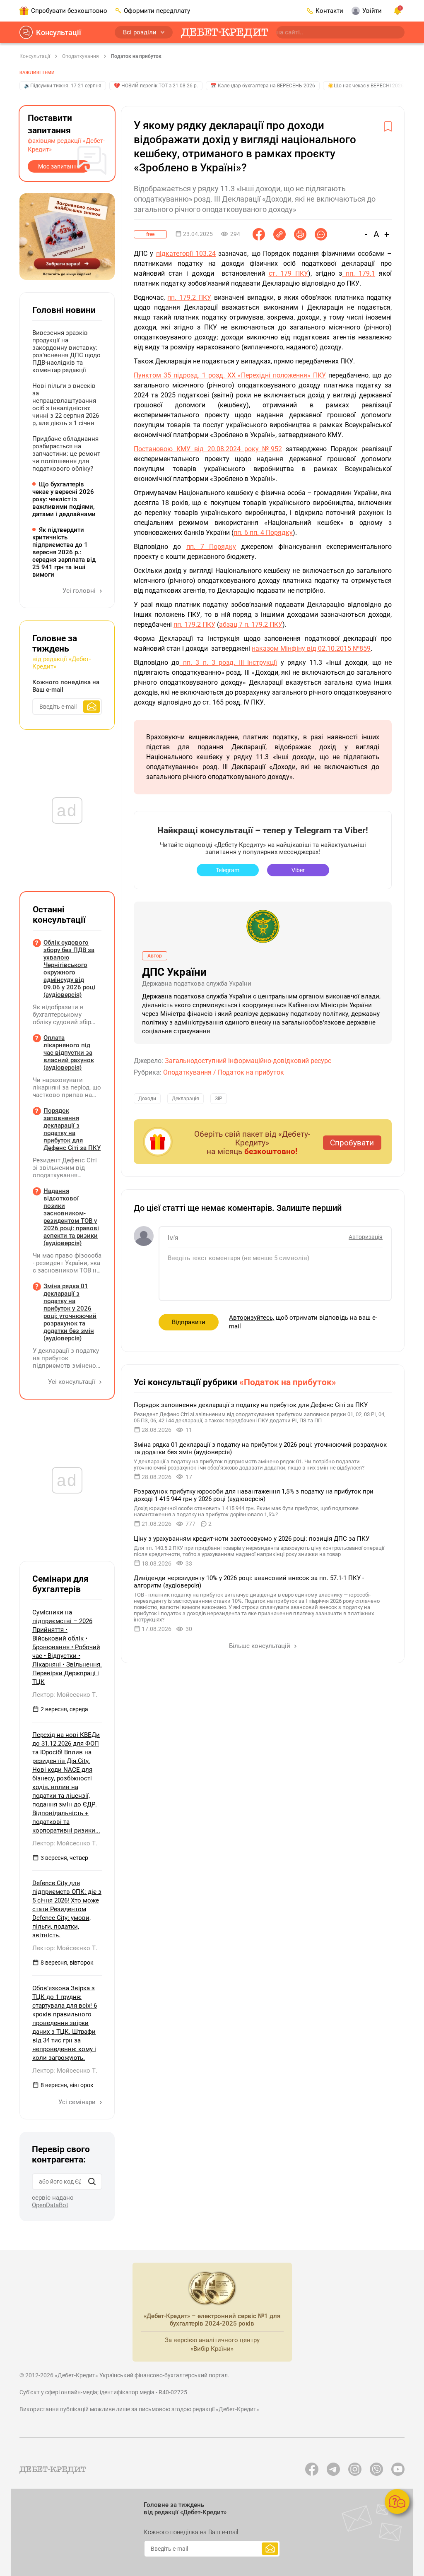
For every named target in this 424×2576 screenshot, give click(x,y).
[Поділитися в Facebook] (259, 234)
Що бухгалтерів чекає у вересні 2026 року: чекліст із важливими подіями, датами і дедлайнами (64, 499)
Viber (298, 870)
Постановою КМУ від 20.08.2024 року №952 (208, 449)
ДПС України (174, 972)
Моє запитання (59, 166)
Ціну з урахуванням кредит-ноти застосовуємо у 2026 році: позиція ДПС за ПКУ (252, 1539)
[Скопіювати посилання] (279, 234)
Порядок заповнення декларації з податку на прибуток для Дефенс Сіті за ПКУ (251, 1405)
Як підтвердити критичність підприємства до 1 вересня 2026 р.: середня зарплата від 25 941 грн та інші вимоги (64, 552)
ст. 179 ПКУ (289, 273)
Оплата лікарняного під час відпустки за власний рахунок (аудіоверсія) (69, 1053)
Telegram (228, 870)
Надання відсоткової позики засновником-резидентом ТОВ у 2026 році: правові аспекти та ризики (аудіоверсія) (71, 1217)
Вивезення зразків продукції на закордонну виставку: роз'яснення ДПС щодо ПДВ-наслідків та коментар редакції (66, 351)
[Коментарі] (321, 234)
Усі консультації (72, 1382)
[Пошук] (92, 2182)
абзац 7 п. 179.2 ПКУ (251, 624)
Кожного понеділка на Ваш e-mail (66, 686)
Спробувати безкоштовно (69, 11)
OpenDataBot (50, 2205)
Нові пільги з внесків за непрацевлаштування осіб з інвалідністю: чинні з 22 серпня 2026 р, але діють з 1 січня (66, 404)
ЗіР (219, 1099)
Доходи (147, 1099)
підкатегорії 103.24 (186, 254)
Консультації (59, 32)
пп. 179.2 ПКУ (189, 297)
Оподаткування (81, 56)
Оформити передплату (157, 11)
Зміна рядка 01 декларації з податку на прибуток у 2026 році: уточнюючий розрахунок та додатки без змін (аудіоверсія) (70, 1312)
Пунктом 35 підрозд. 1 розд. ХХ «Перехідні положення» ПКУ (230, 375)
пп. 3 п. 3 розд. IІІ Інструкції (228, 663)
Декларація (185, 1099)
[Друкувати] (300, 234)
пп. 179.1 (359, 273)
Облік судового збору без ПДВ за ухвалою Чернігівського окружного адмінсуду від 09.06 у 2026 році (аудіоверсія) (69, 969)
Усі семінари (78, 2102)
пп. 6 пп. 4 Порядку (263, 533)
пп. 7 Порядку (211, 547)
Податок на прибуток (136, 56)
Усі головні (80, 591)
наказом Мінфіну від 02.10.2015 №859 (311, 648)
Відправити (189, 1322)
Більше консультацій (260, 1646)
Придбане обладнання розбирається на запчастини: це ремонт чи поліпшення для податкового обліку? (66, 454)
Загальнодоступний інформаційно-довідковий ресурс (248, 1061)
